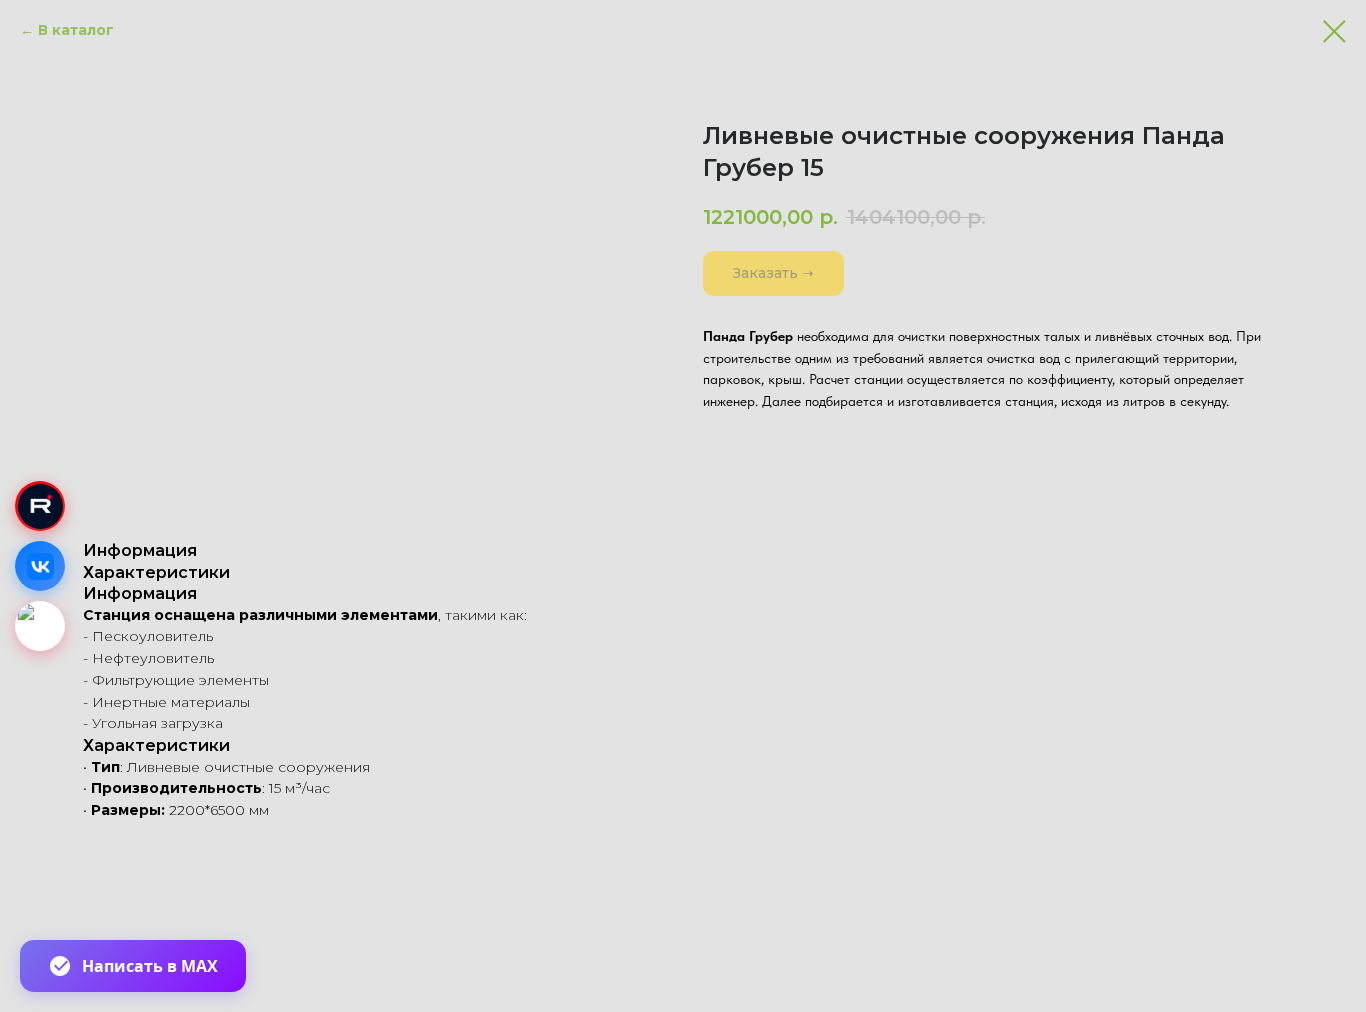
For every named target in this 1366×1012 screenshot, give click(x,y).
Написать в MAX (150, 966)
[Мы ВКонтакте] (40, 566)
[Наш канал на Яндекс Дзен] (40, 626)
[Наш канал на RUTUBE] (40, 506)
